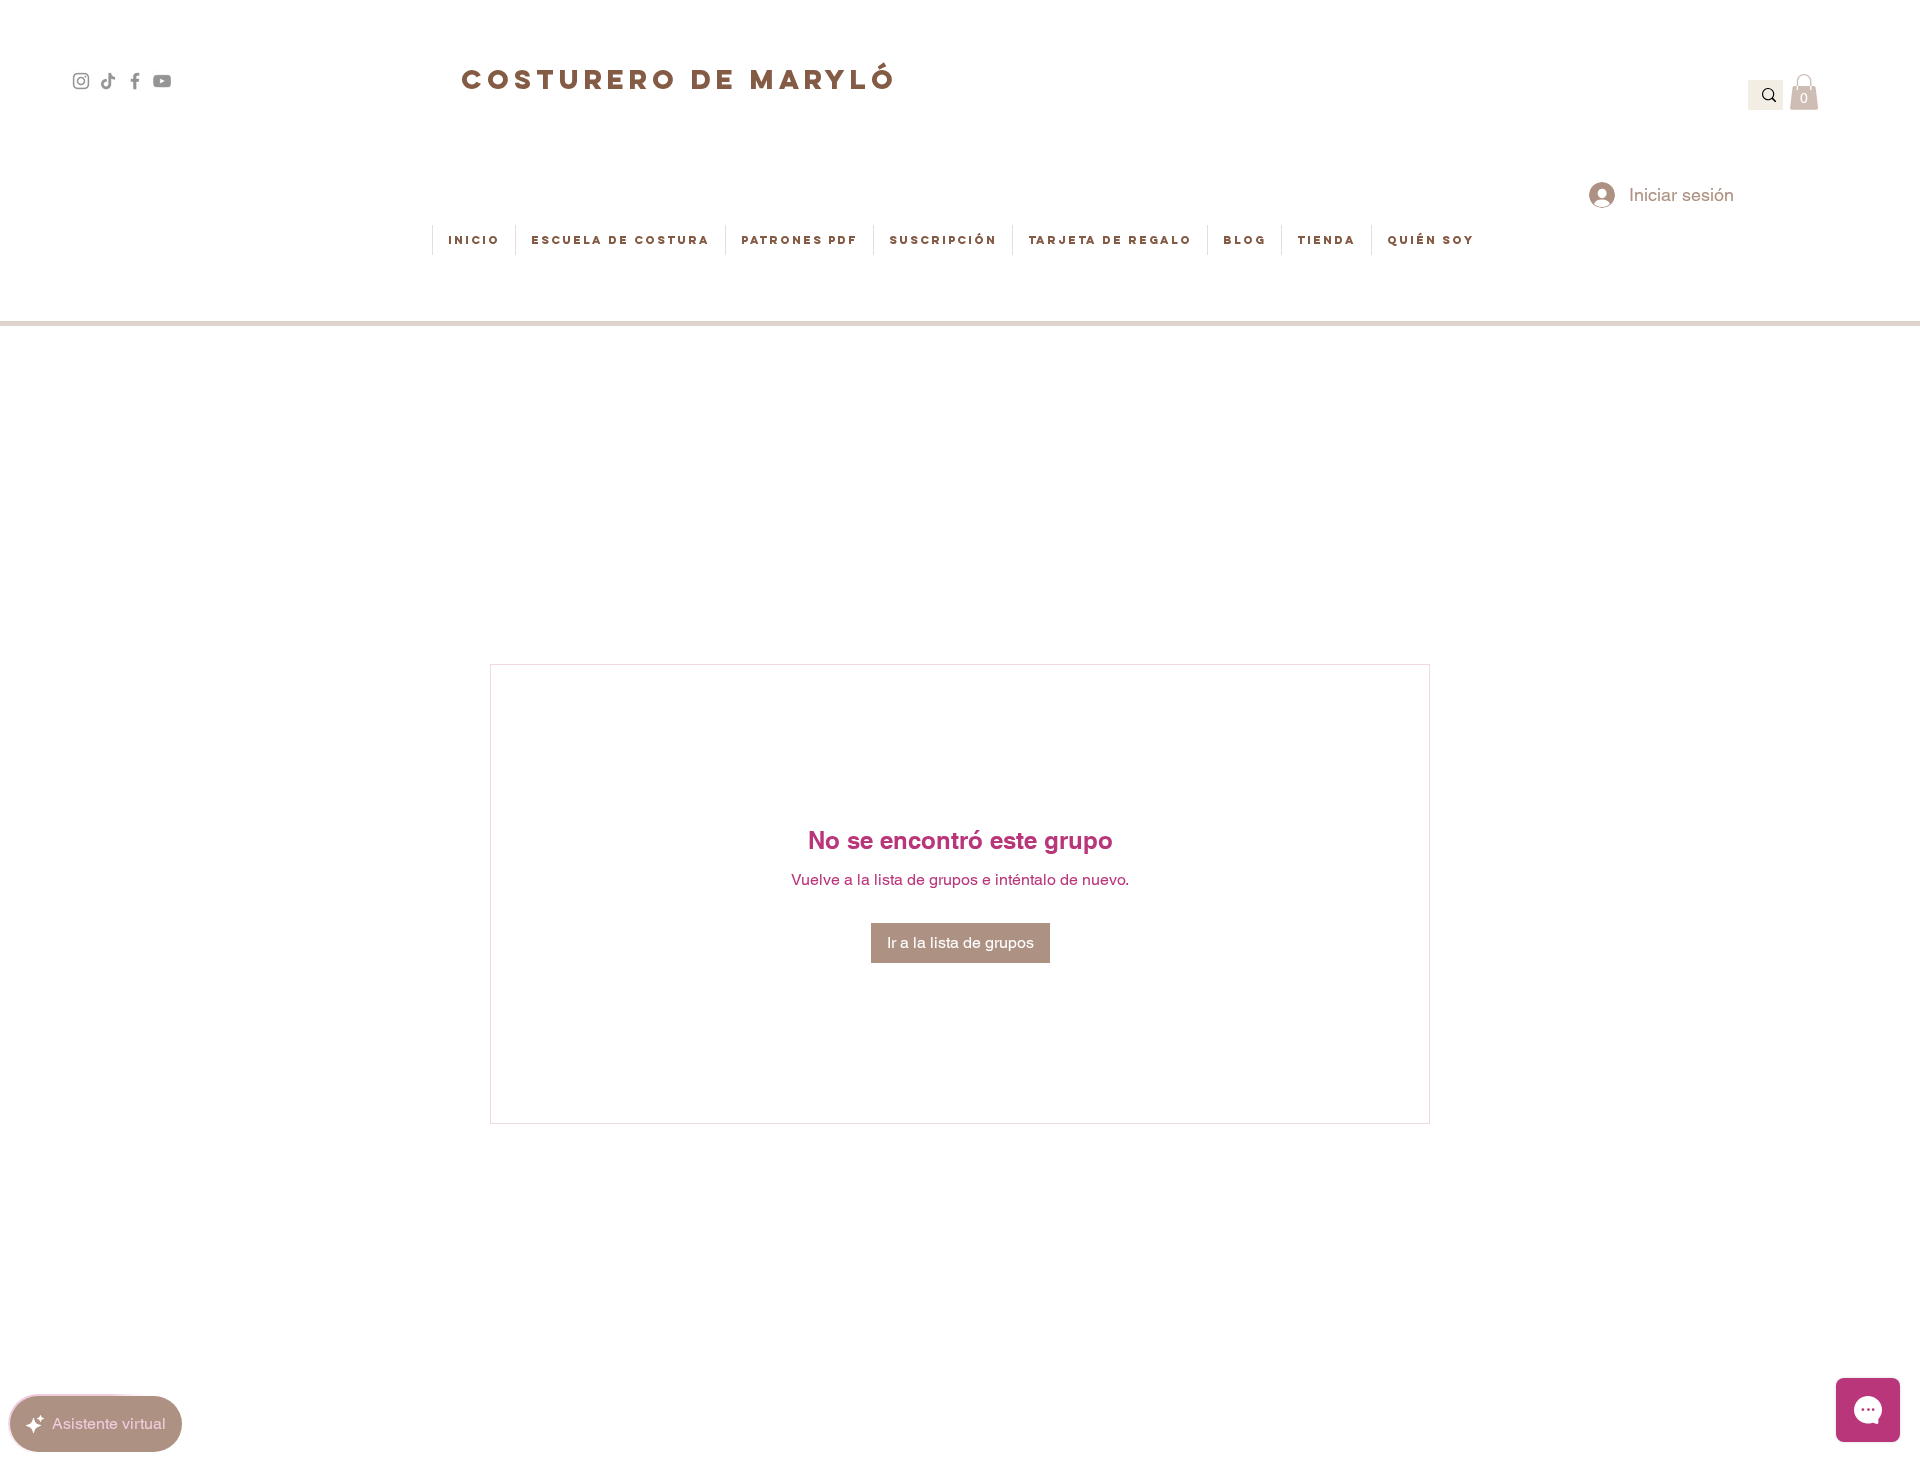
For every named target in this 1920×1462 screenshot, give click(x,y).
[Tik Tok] (108, 81)
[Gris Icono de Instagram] (81, 81)
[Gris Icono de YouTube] (162, 81)
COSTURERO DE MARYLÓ (679, 79)
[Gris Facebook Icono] (135, 81)
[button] (1804, 92)
